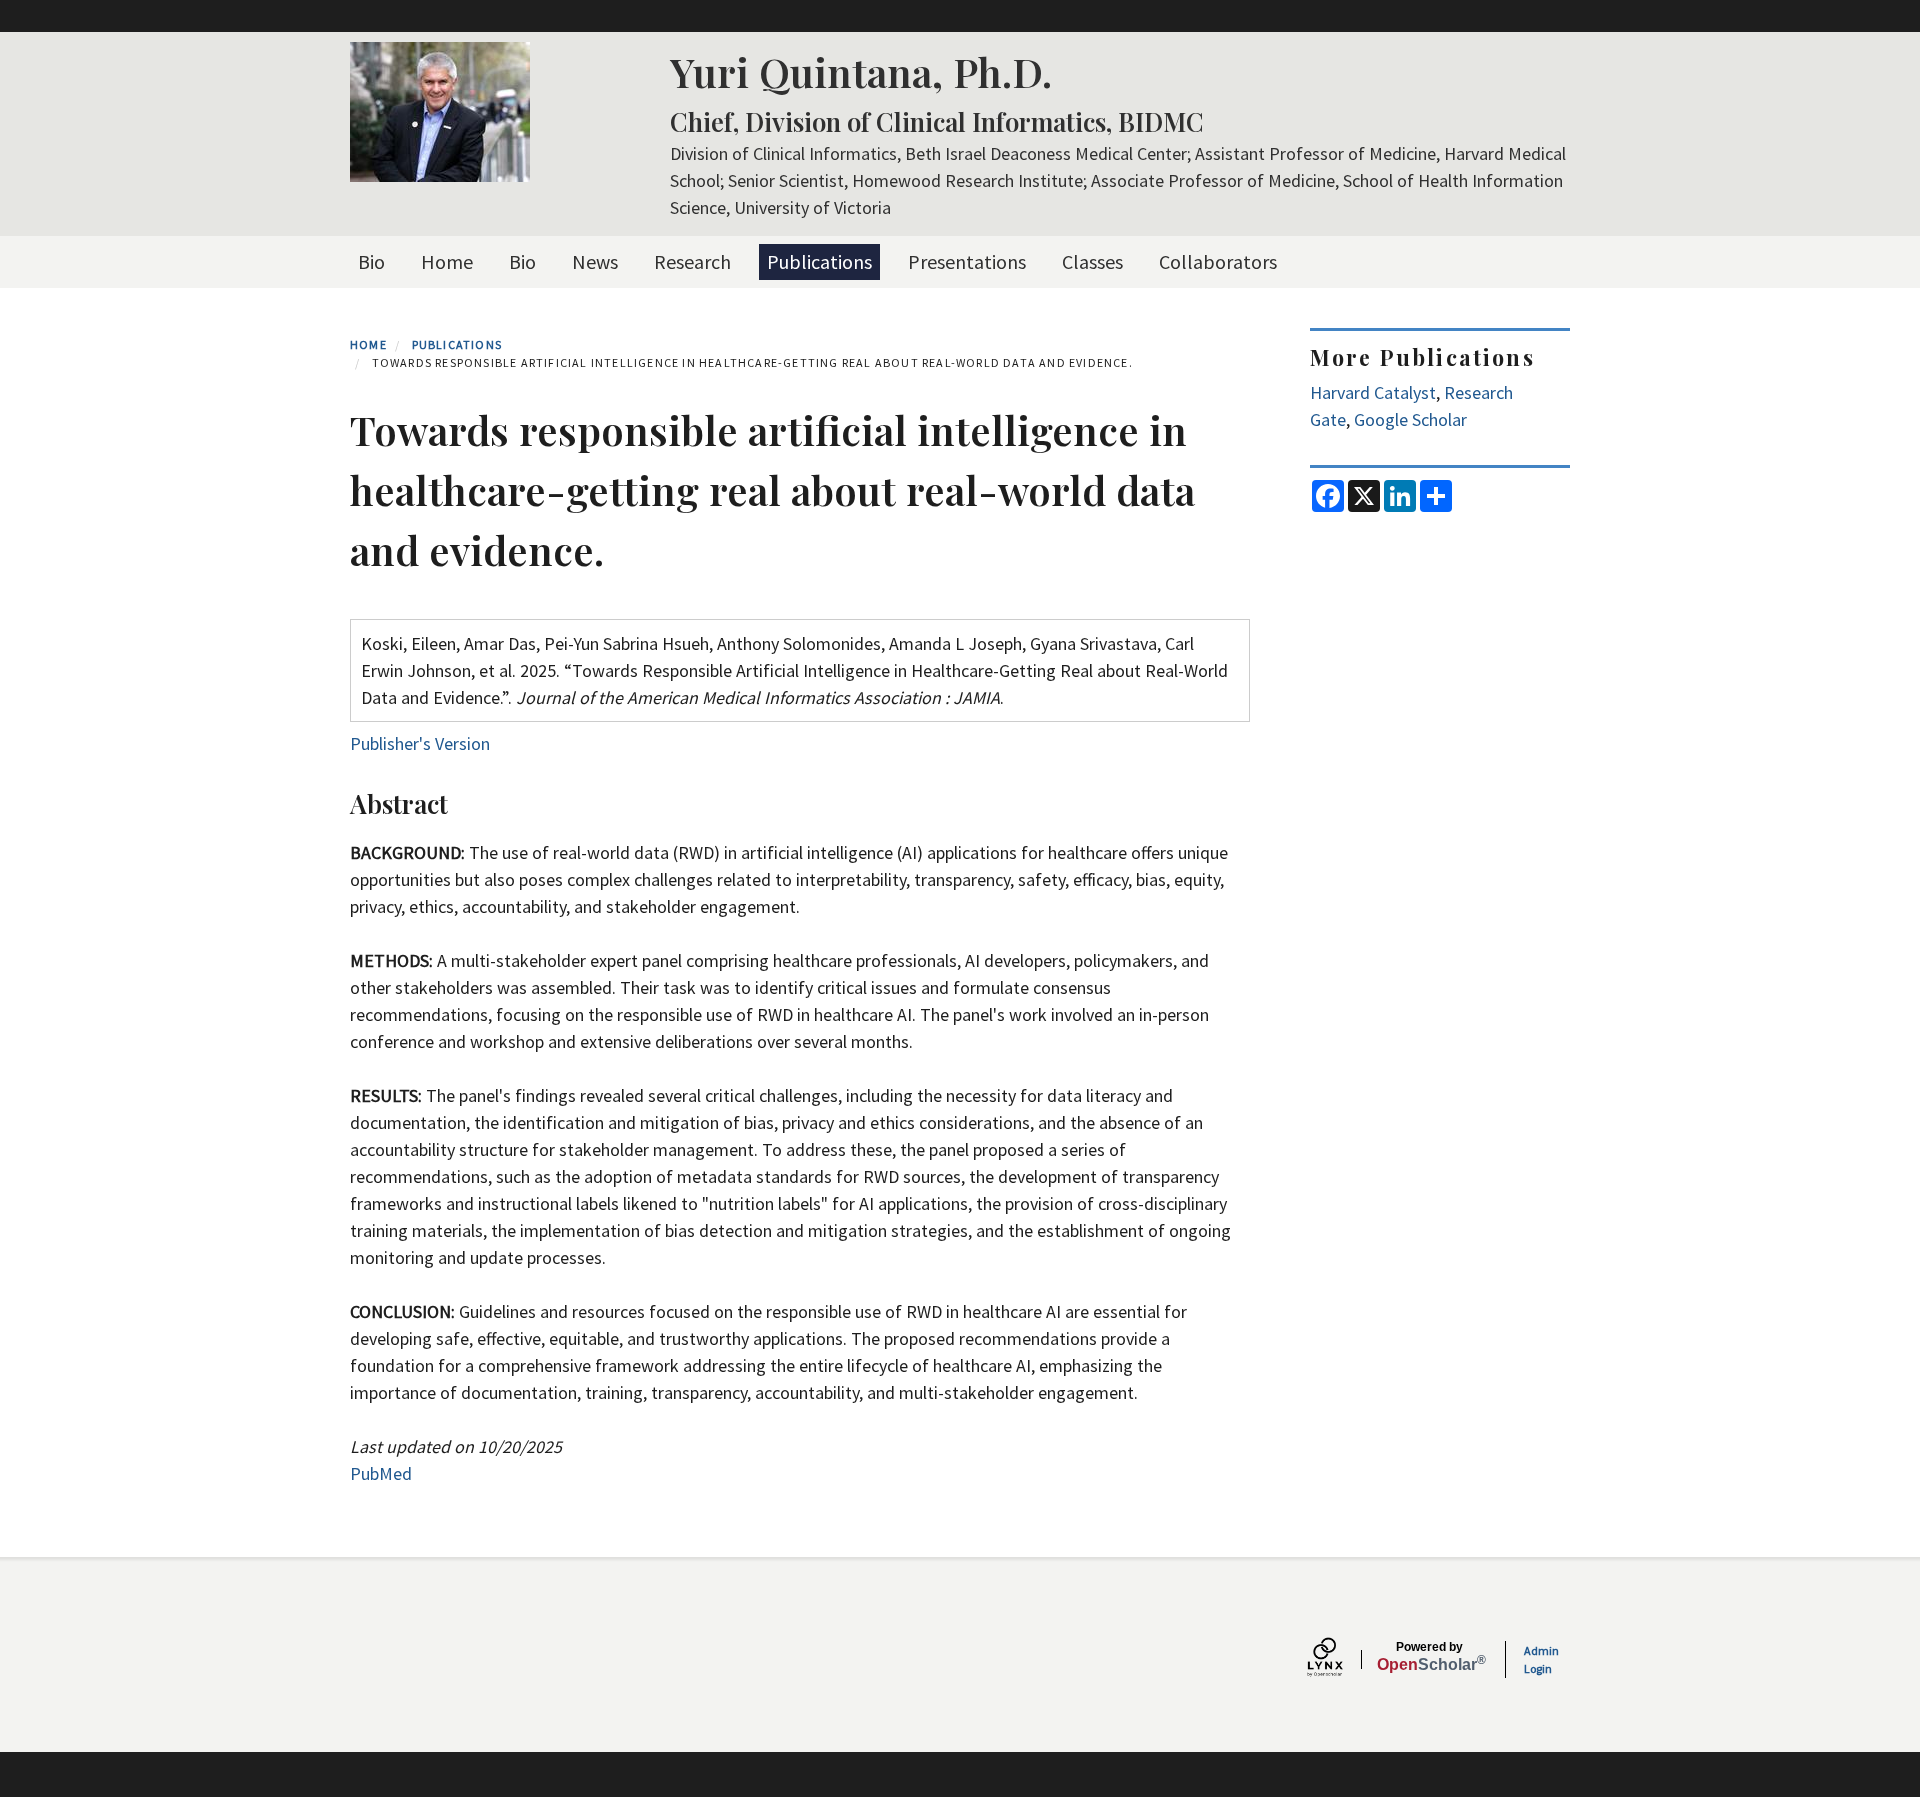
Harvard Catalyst (1373, 392)
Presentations (967, 261)
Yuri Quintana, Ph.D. (861, 71)
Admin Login (1541, 1659)
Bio (371, 261)
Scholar (1429, 1657)
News (595, 261)
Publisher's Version (420, 743)
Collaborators (1218, 261)
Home (447, 261)
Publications (819, 261)
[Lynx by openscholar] (1342, 1659)
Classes (1092, 261)
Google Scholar (1410, 419)
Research (692, 261)
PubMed (381, 1473)
